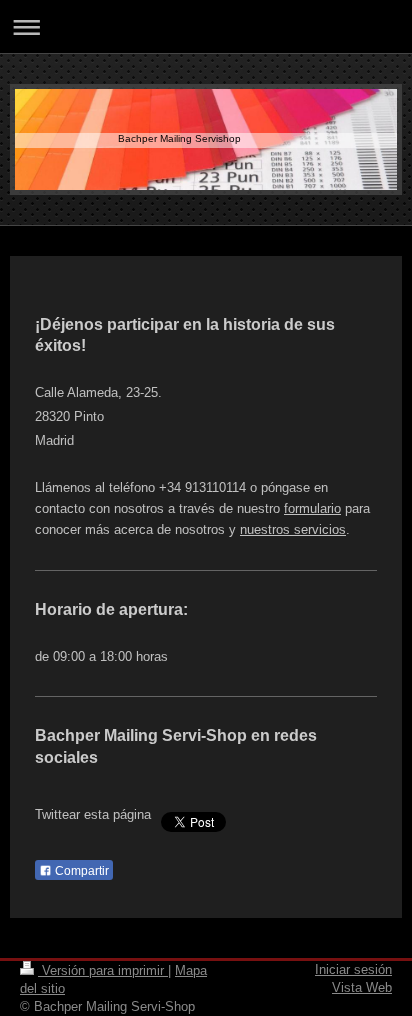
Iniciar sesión (353, 969)
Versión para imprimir (103, 970)
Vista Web (362, 987)
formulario (312, 508)
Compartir (80, 871)
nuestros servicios (293, 529)
